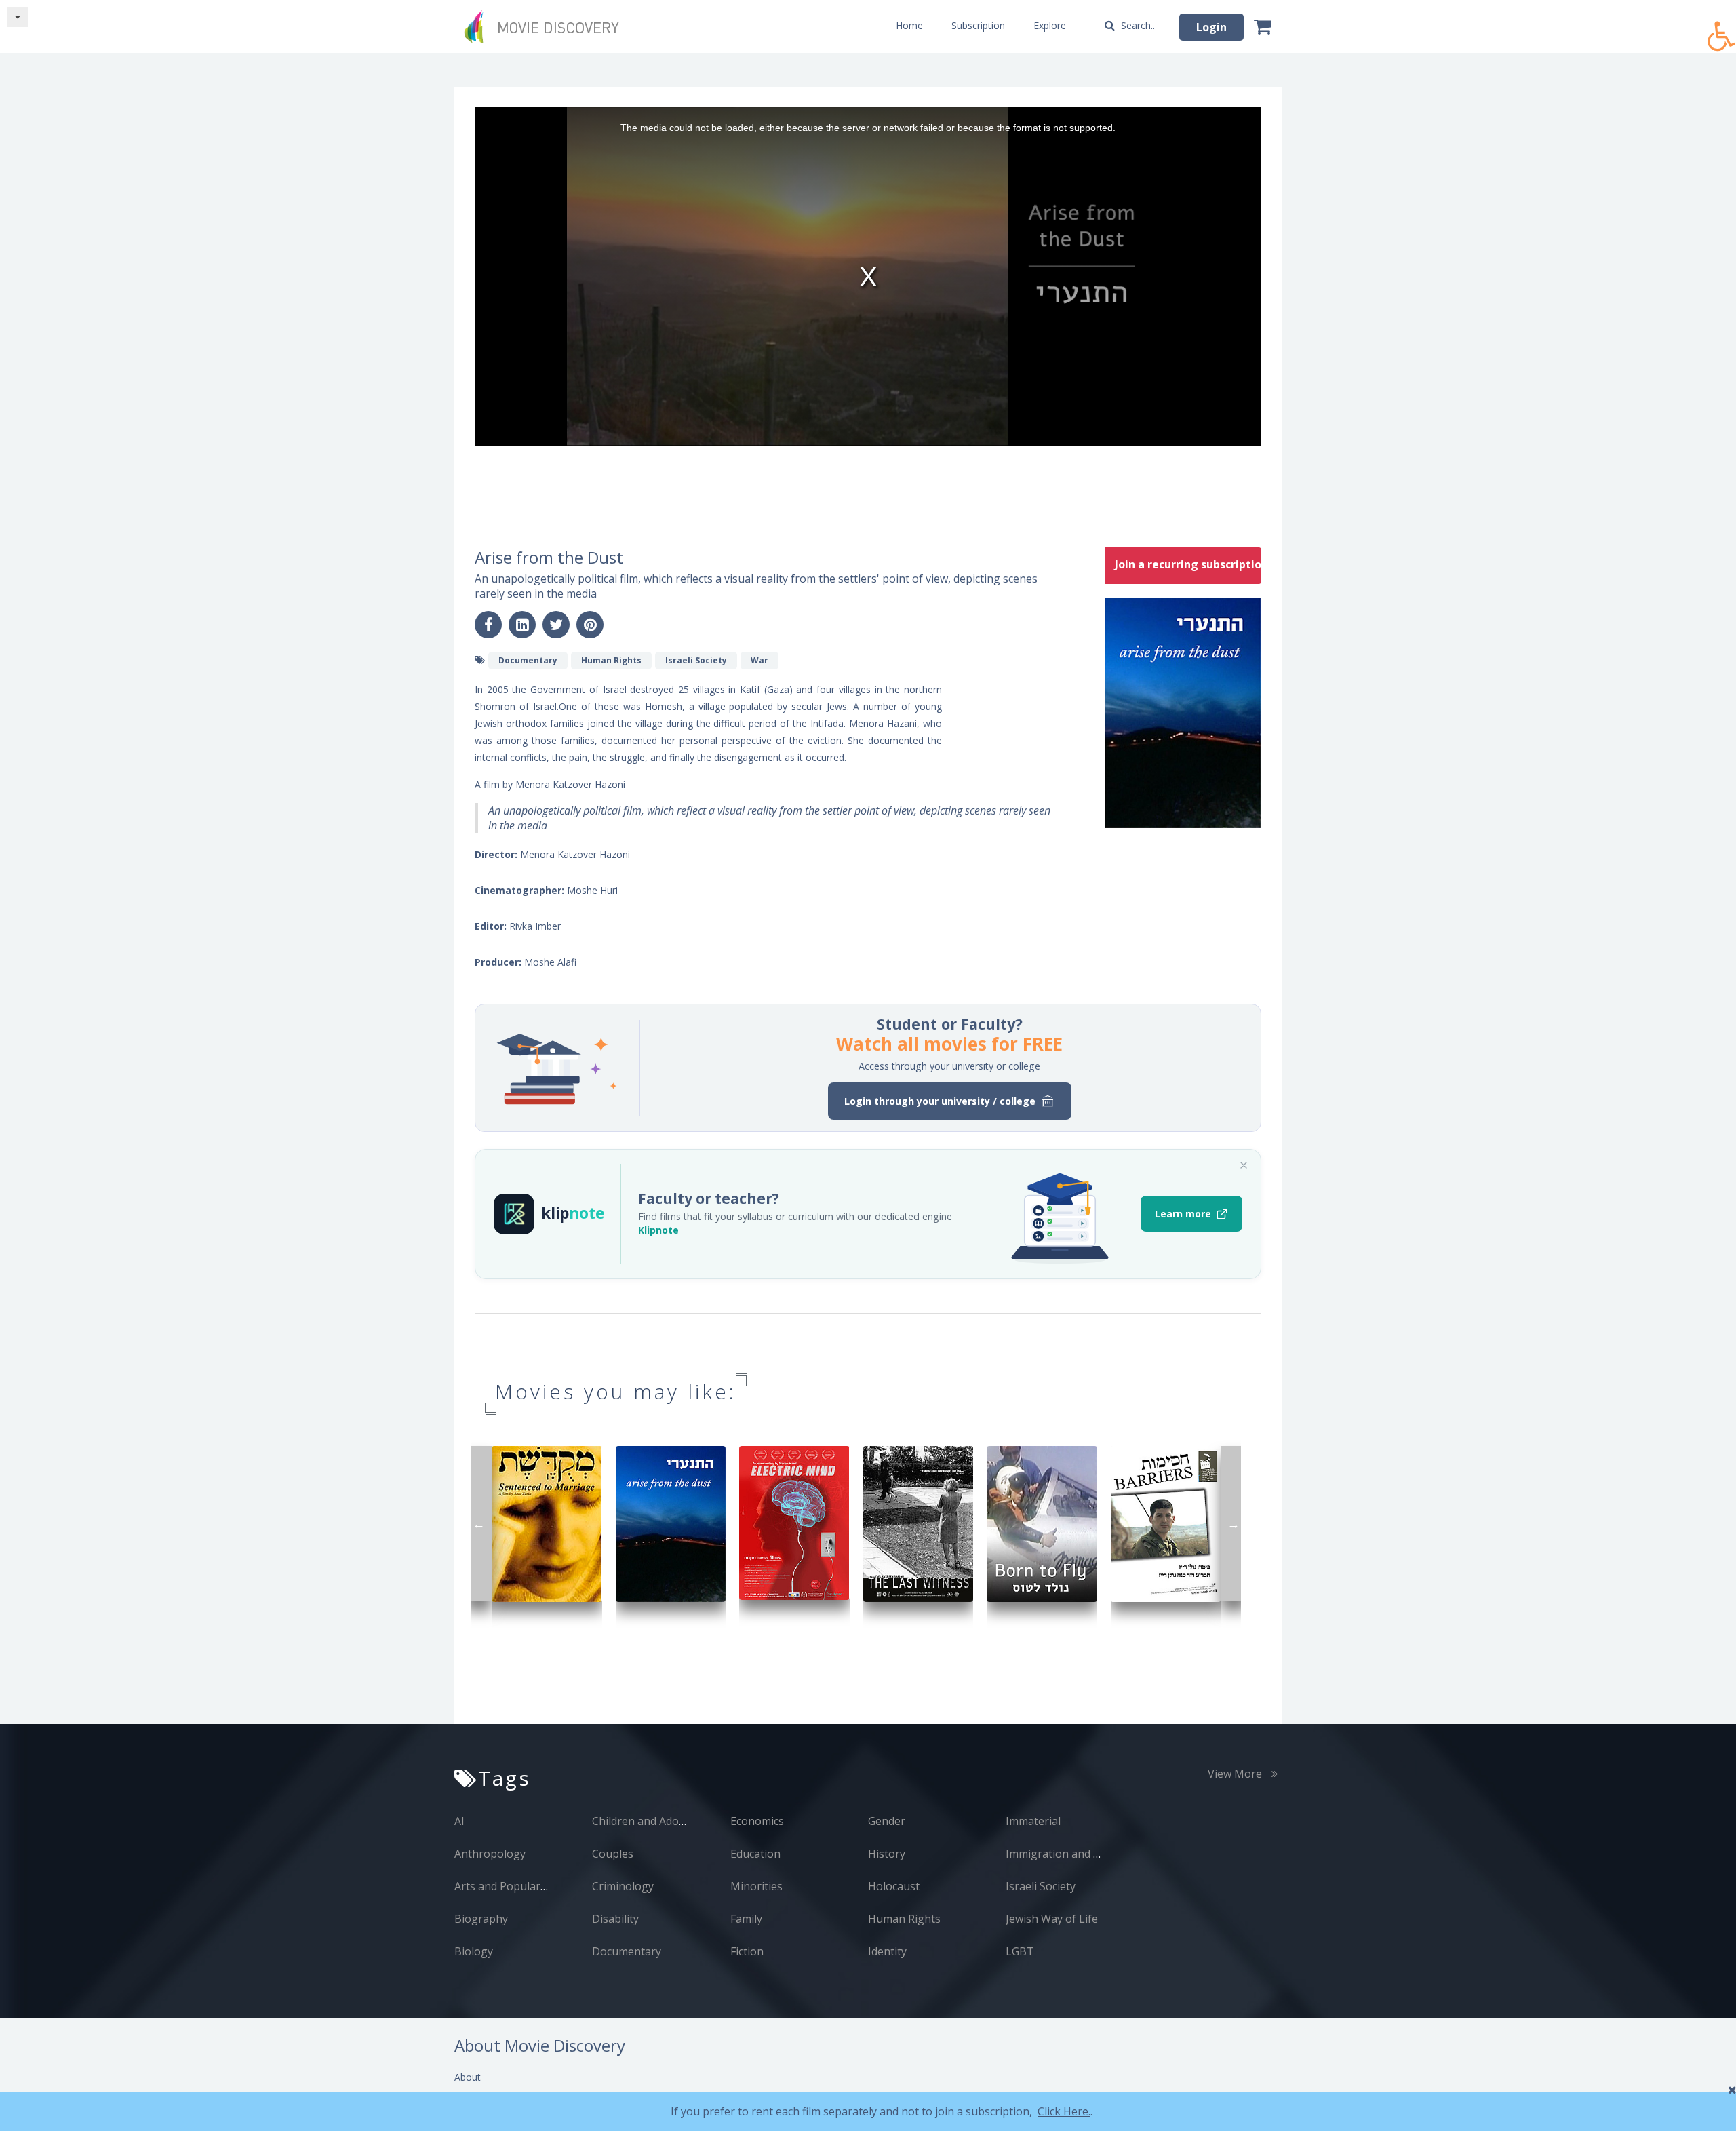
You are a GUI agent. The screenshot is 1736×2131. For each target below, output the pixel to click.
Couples (613, 1854)
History (887, 1854)
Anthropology (490, 1854)
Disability (615, 1919)
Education (755, 1854)
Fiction (747, 1951)
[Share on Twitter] (556, 625)
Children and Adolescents (656, 1821)
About (468, 2077)
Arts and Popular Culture (518, 1886)
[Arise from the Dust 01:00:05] (671, 1523)
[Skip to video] (18, 17)
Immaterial (1033, 1821)
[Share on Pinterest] (590, 625)
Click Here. (1064, 2111)
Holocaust (894, 1886)
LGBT (1020, 1951)
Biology (474, 1951)
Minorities (756, 1886)
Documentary (627, 1951)
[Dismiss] (1244, 1165)
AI (459, 1821)
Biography (481, 1919)
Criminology (623, 1886)
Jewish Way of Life (1052, 1919)
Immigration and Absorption (1078, 1854)
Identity (887, 1951)
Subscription (978, 25)
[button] (1722, 29)
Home (909, 25)
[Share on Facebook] (488, 625)
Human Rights (904, 1919)
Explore (1050, 25)
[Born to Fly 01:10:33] (1042, 1523)
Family (746, 1919)
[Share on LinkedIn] (522, 625)
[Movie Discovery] (546, 26)
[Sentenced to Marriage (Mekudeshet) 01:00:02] (547, 1523)
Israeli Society (1041, 1886)
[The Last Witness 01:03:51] (919, 1523)
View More (1236, 1774)
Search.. (1137, 25)
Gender (887, 1821)
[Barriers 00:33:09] (1166, 1523)
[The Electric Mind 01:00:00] (794, 1522)
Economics (757, 1821)
